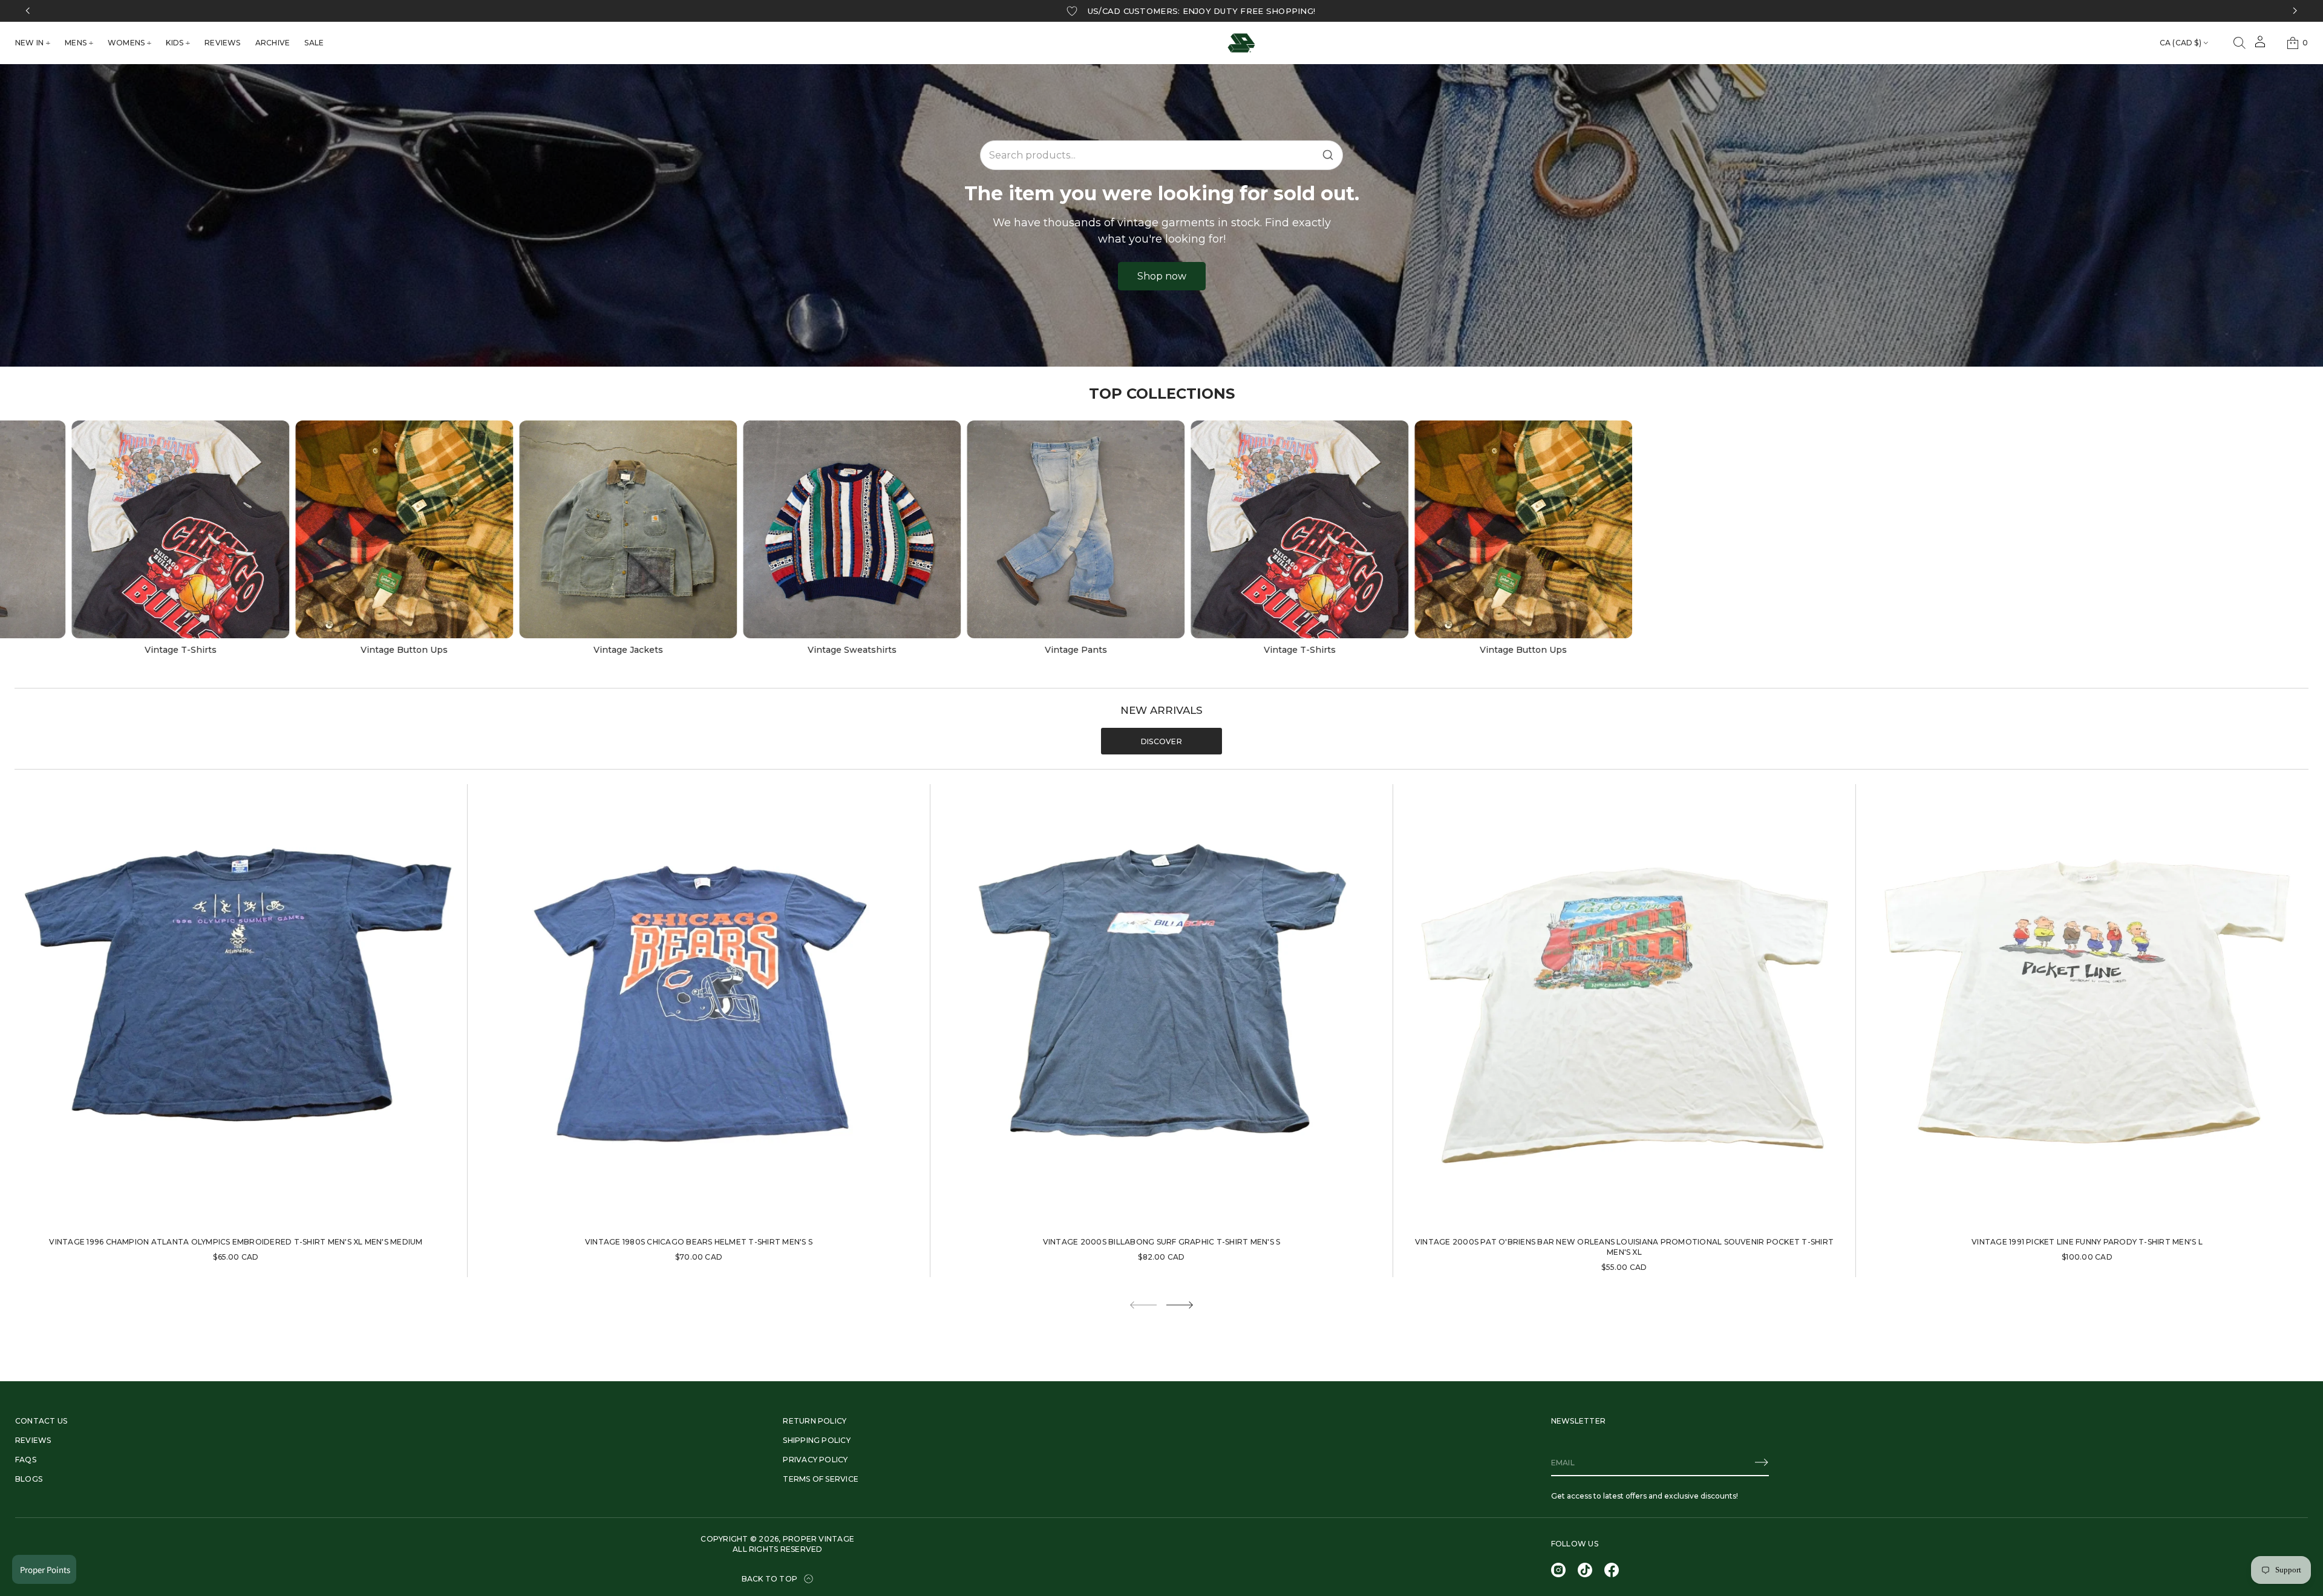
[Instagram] (1558, 1570)
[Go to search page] (2240, 43)
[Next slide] (1180, 1305)
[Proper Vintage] (1241, 43)
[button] (2240, 43)
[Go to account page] (2260, 46)
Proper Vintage (818, 1539)
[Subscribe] (1762, 1462)
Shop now (1162, 276)
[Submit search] (1328, 155)
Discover (1161, 741)
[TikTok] (1585, 1570)
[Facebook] (1612, 1570)
